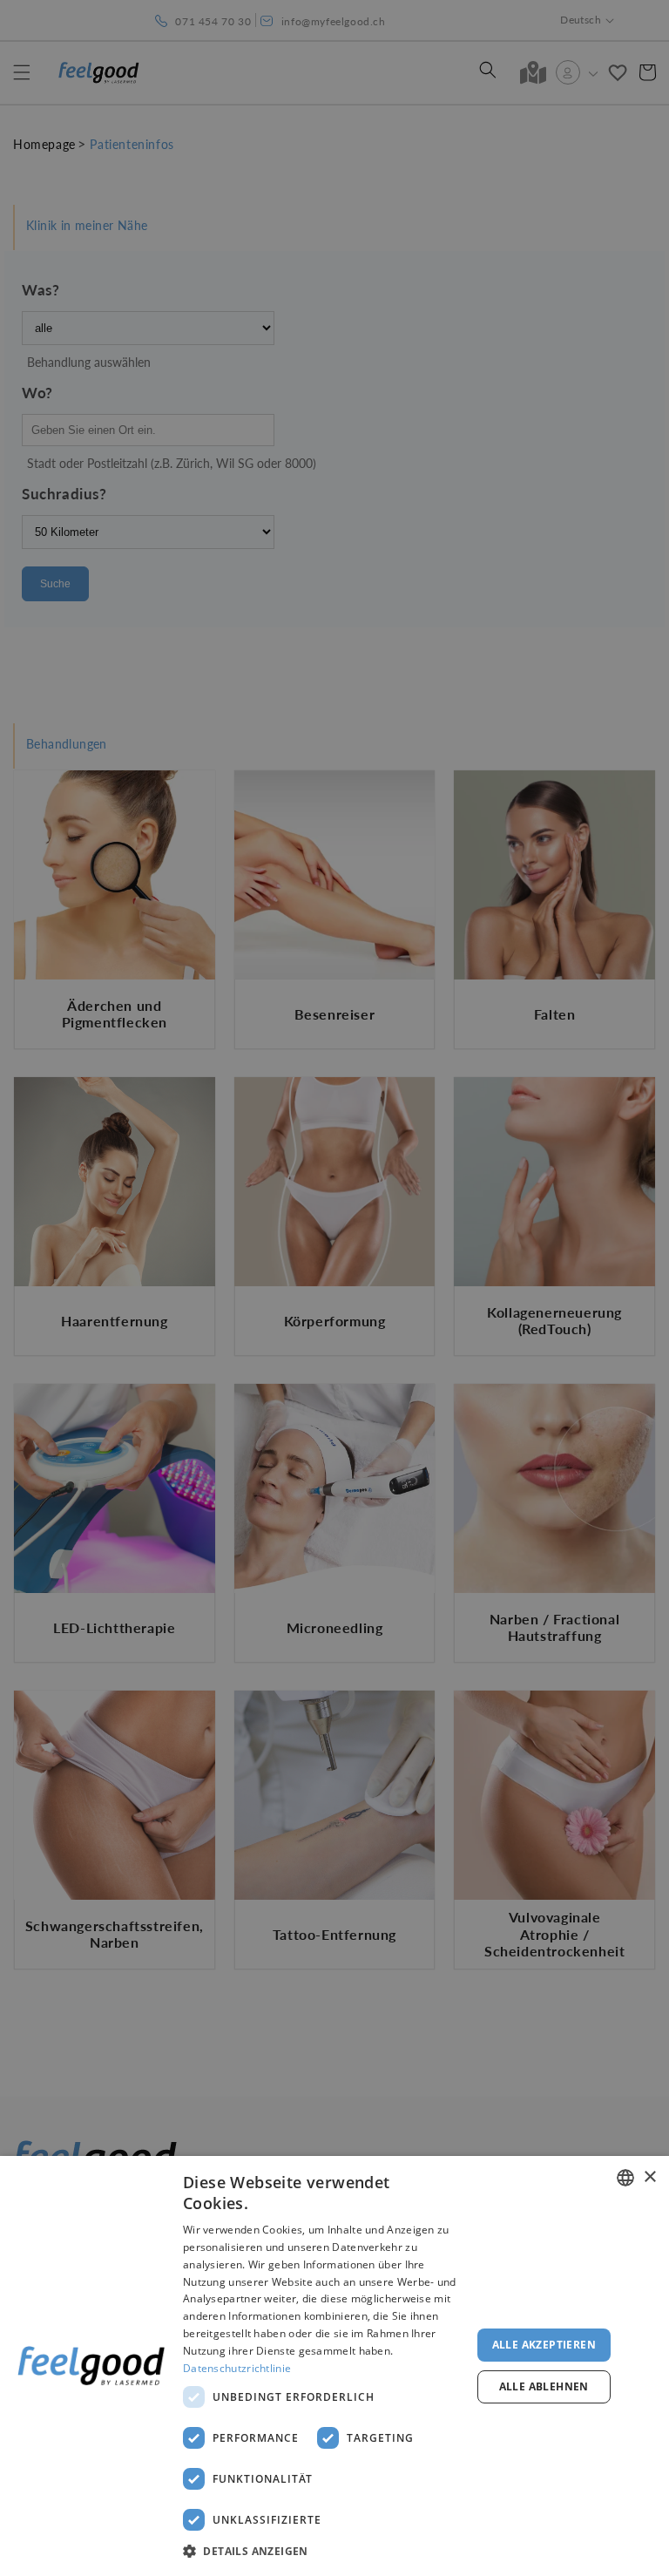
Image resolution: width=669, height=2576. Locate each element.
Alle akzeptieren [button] (544, 2345)
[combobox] (625, 2178)
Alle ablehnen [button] (544, 2386)
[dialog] (334, 2366)
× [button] (649, 2177)
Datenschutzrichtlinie (237, 2368)
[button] (324, 2552)
